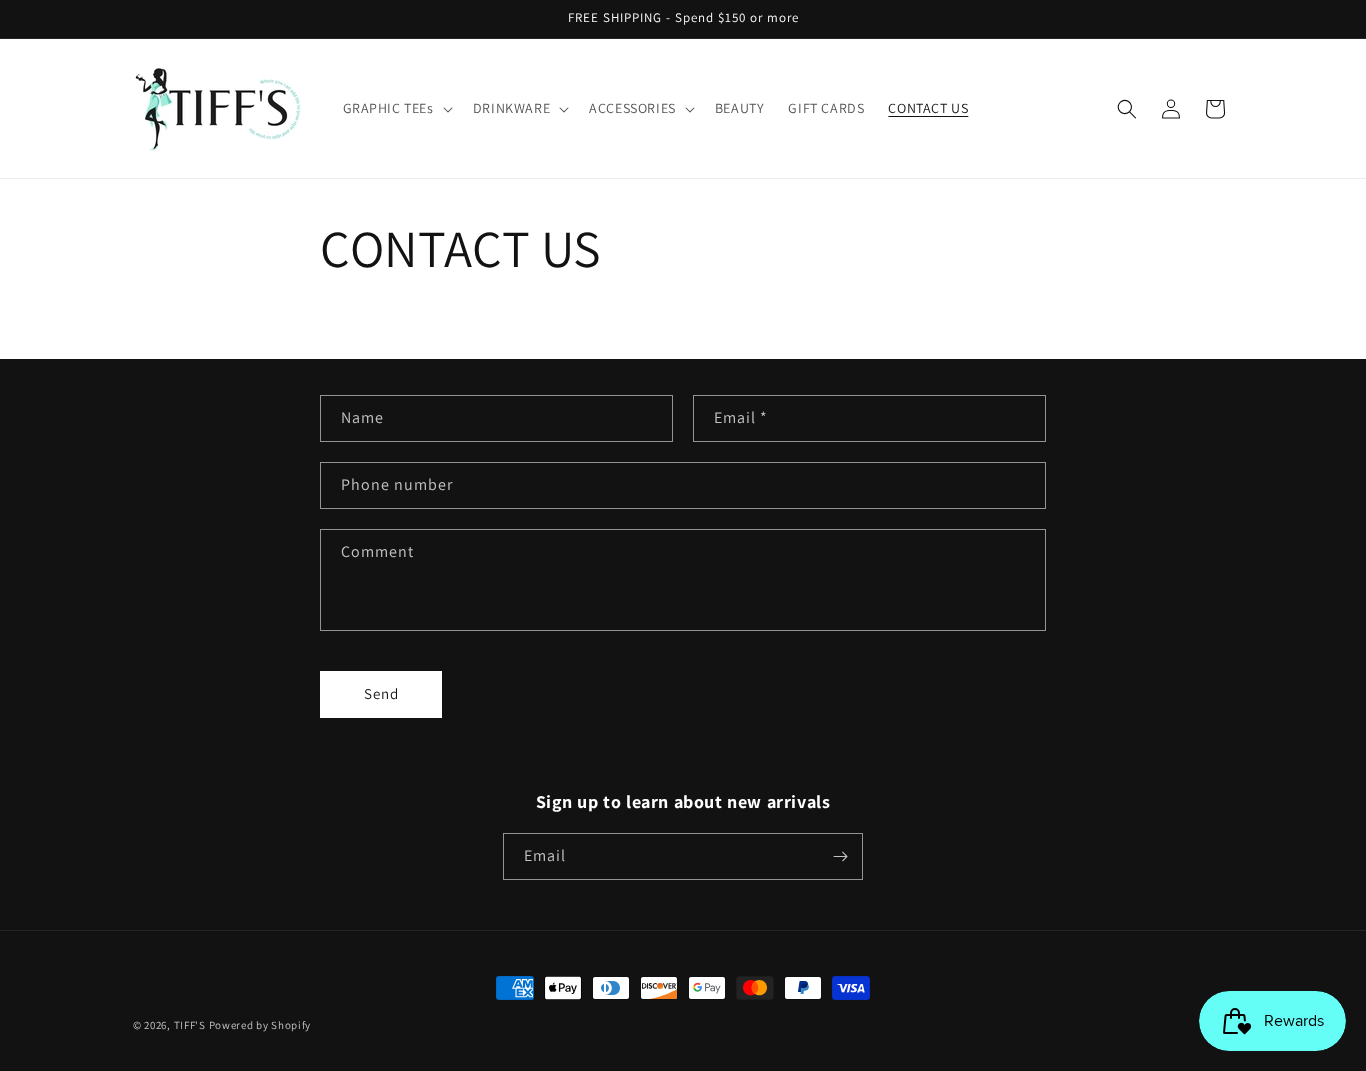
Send (381, 693)
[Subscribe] (840, 856)
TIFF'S (190, 1025)
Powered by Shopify (260, 1025)
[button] (396, 108)
